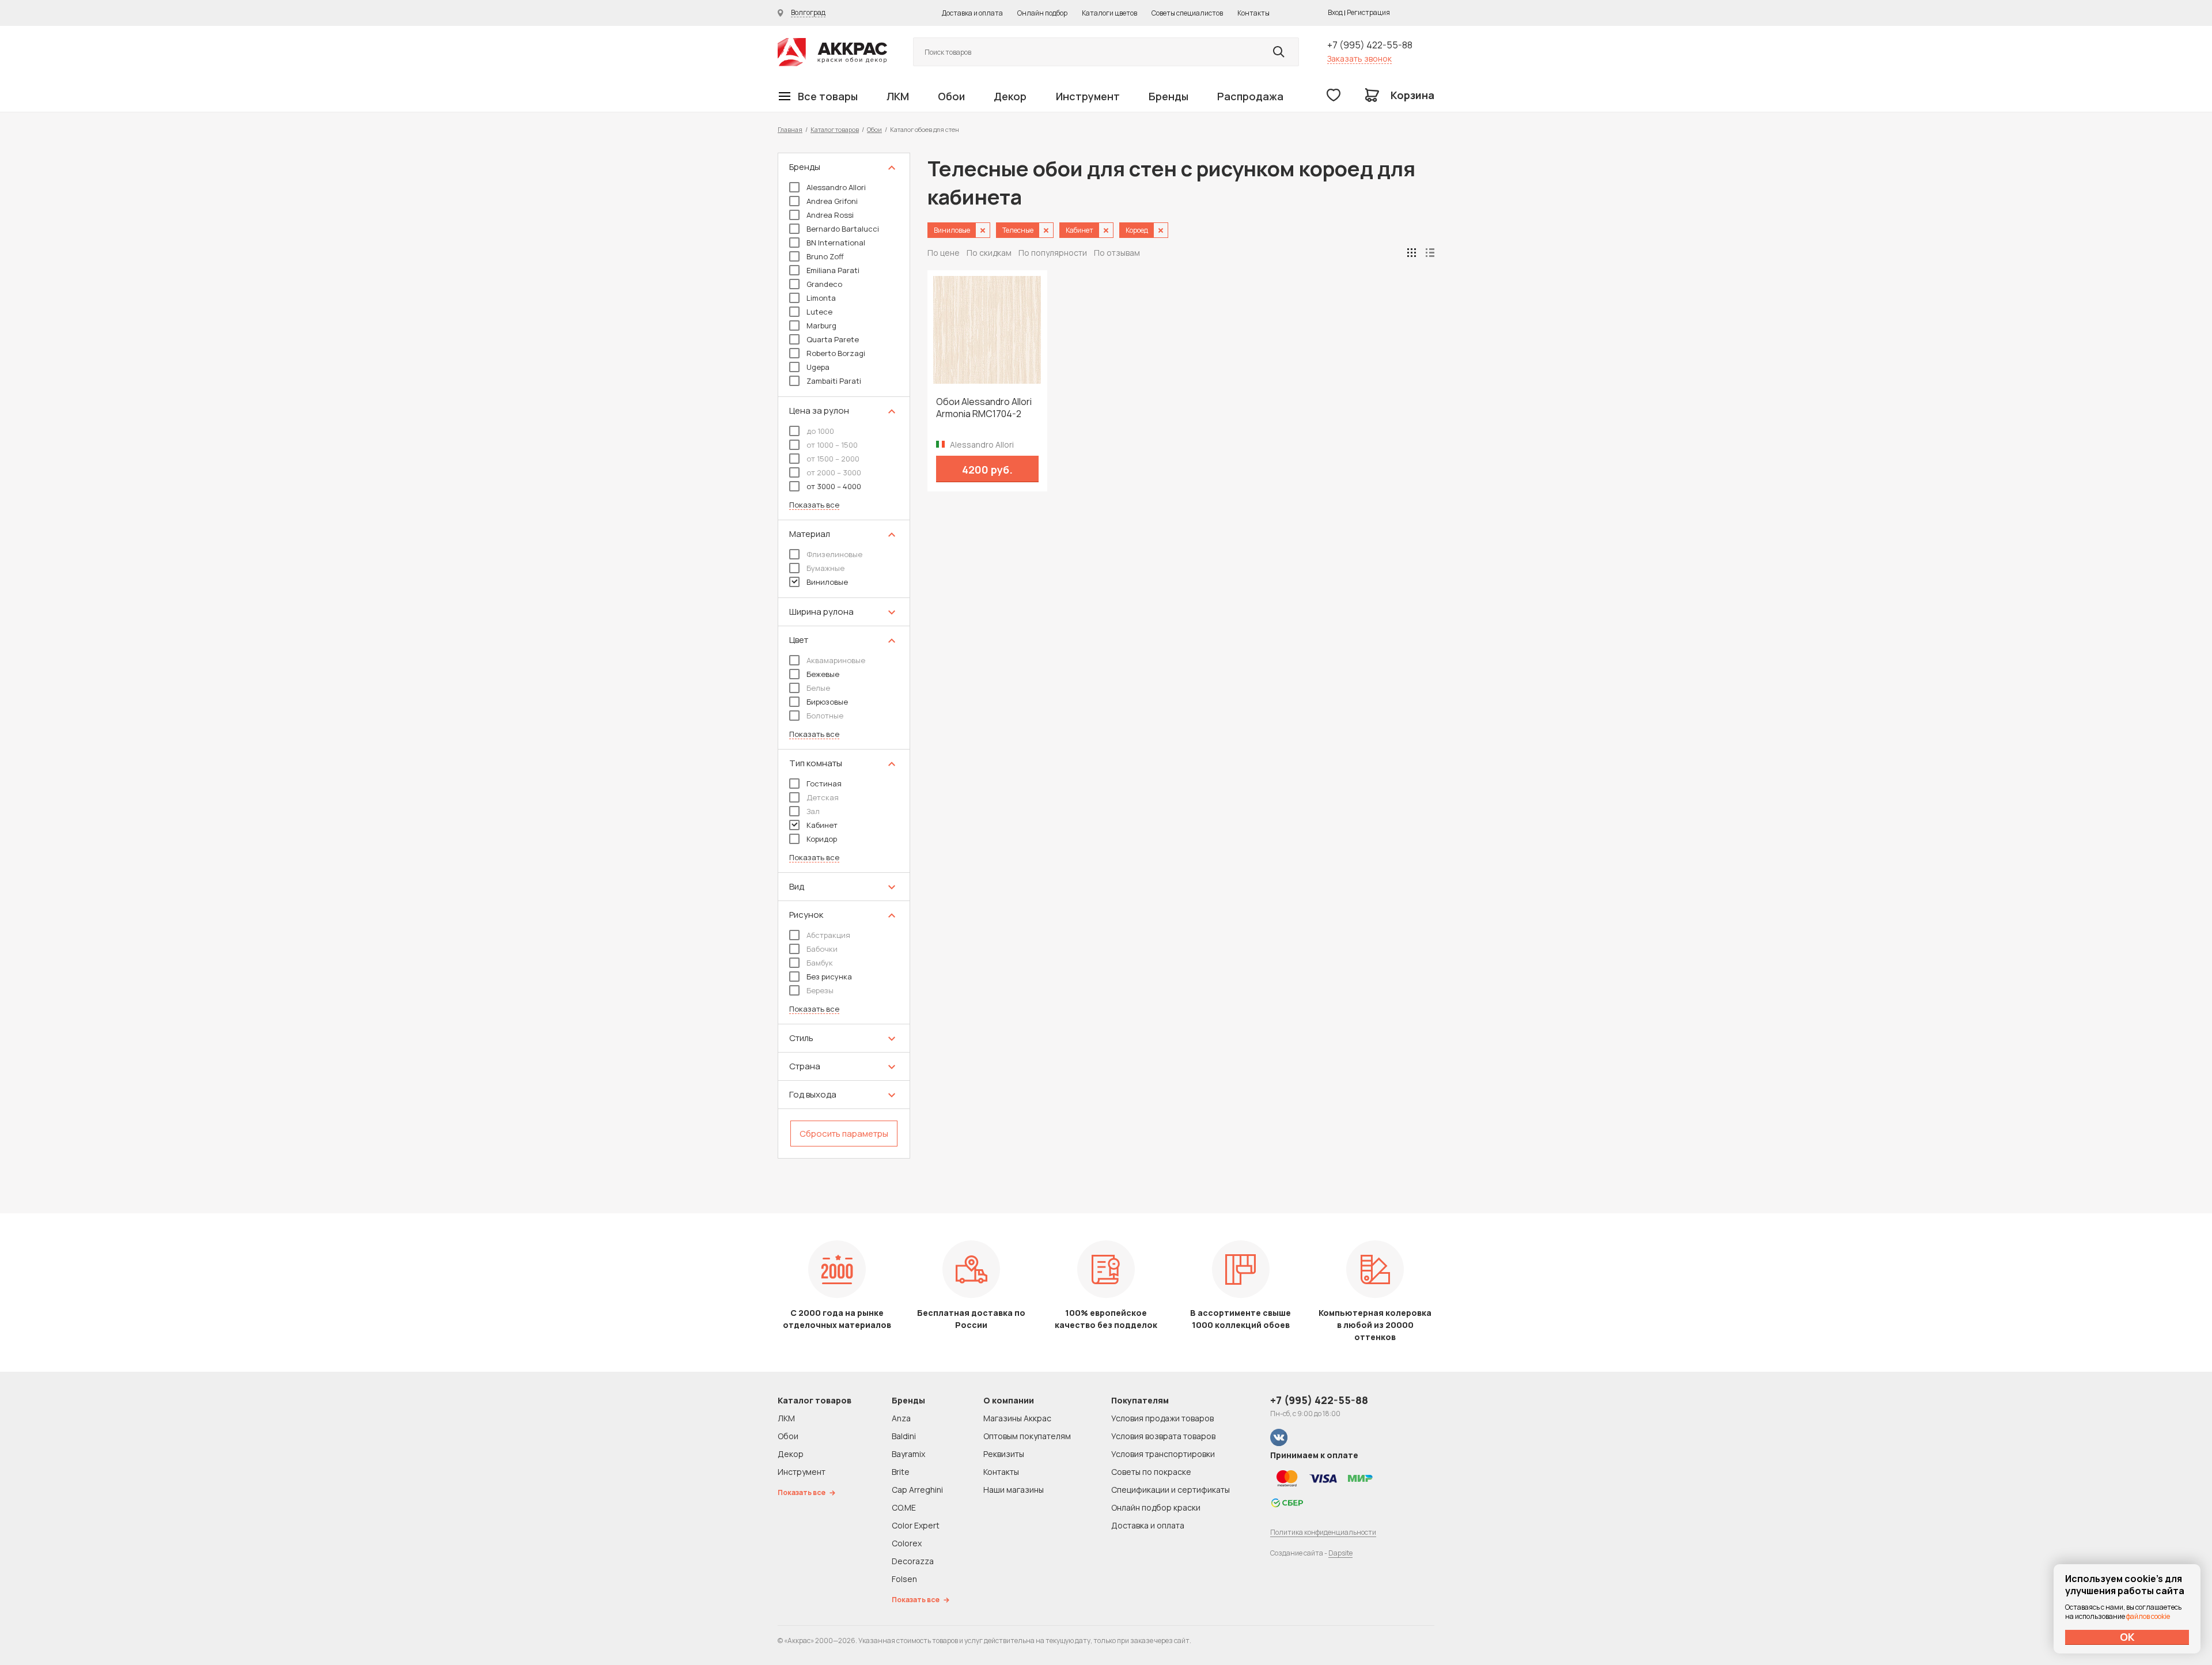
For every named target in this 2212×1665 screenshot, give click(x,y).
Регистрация (1368, 12)
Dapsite (1340, 1553)
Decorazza (913, 1561)
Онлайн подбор (1042, 13)
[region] (844, 656)
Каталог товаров (835, 129)
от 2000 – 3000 (834, 472)
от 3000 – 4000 (834, 486)
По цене (944, 253)
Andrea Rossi (830, 215)
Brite (901, 1472)
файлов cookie (2148, 1616)
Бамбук (820, 963)
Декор (1010, 96)
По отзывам (1117, 253)
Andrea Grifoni (832, 201)
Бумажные (825, 568)
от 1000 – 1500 (832, 445)
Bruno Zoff (825, 256)
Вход (1335, 12)
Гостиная (824, 784)
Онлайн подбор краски (1156, 1507)
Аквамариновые (836, 660)
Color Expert (916, 1525)
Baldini (904, 1436)
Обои (951, 96)
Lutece (819, 312)
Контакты (1253, 13)
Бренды (1169, 96)
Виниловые (827, 582)
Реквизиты (1004, 1454)
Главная (790, 129)
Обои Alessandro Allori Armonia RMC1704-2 (984, 408)
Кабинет (822, 825)
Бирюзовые (827, 702)
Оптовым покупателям (1027, 1436)
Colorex (907, 1543)
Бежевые (823, 674)
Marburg (821, 326)
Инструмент (1088, 96)
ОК (2127, 1637)
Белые (818, 688)
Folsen (904, 1579)
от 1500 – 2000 (833, 459)
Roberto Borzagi (836, 353)
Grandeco (824, 284)
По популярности (1053, 253)
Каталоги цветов (1109, 13)
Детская (823, 797)
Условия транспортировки (1163, 1454)
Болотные (825, 716)
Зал (813, 811)
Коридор (822, 839)
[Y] (1279, 52)
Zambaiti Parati (834, 381)
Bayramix (908, 1454)
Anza (901, 1418)
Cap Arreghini (917, 1490)
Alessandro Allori (836, 187)
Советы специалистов (1187, 13)
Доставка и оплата (972, 13)
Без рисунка (829, 977)
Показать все (814, 505)
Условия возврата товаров (1163, 1436)
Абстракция (828, 935)
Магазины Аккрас (1017, 1418)
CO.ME (904, 1507)
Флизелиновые (834, 554)
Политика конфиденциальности (1323, 1532)
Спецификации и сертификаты (1171, 1490)
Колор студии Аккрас (832, 52)
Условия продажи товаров (1162, 1418)
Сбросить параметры (844, 1134)
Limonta (821, 298)
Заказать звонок (1359, 58)
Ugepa (818, 367)
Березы (820, 990)
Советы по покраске (1151, 1472)
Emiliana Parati (833, 270)
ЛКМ (898, 96)
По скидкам (989, 253)
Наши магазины (1014, 1490)
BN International (836, 243)
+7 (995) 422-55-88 (1370, 45)
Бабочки (822, 949)
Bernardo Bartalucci (843, 229)
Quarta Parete (833, 339)
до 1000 (820, 431)
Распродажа (1250, 96)
